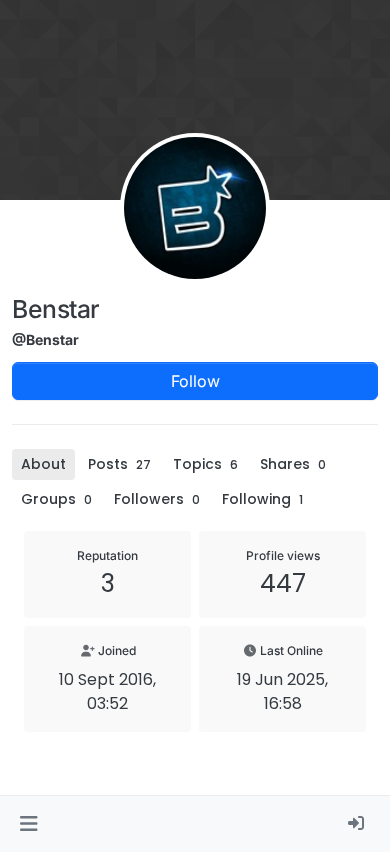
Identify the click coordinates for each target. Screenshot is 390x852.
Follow (195, 381)
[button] (28, 824)
